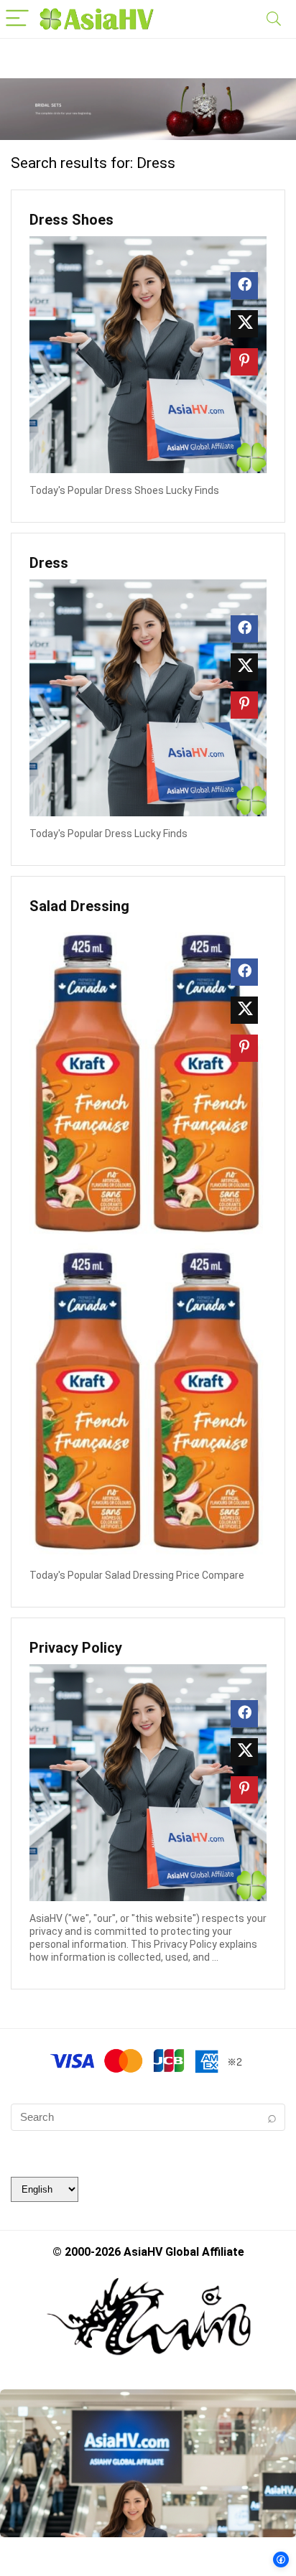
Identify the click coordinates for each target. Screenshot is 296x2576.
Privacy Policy (76, 1648)
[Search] (274, 19)
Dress (49, 563)
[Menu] (17, 19)
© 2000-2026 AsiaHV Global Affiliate (148, 2252)
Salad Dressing (79, 906)
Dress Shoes (71, 220)
